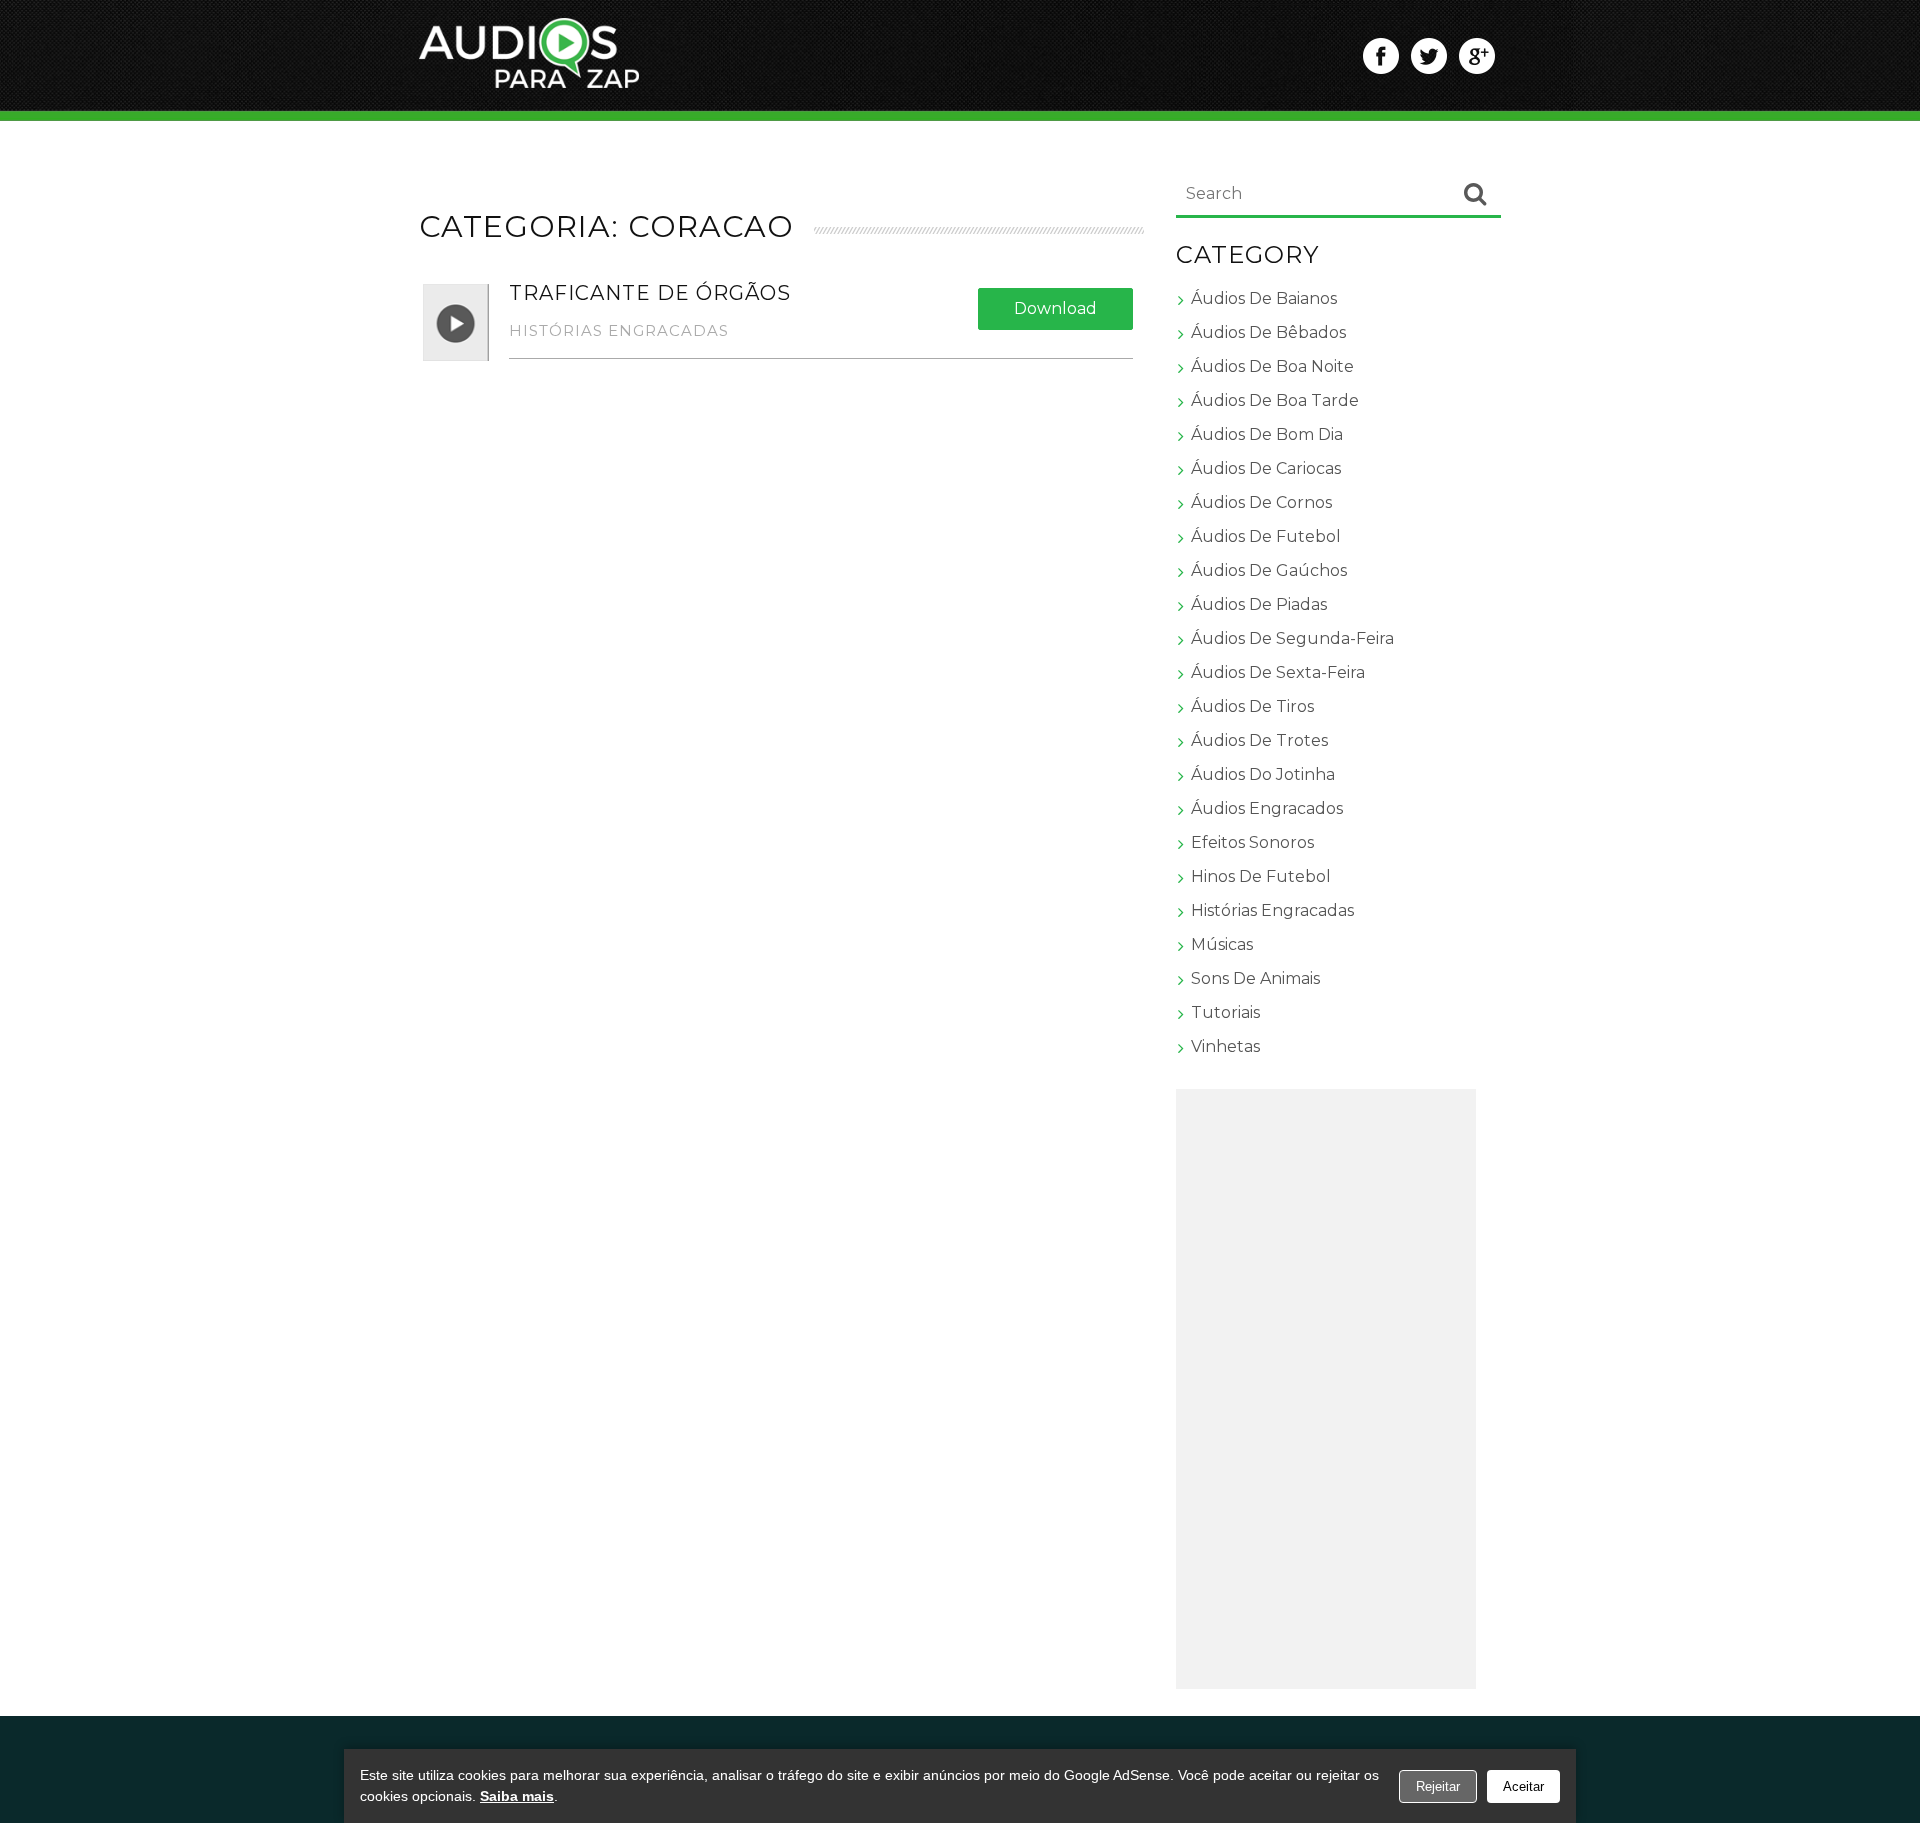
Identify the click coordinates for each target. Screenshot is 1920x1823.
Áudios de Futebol (1266, 536)
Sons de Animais (1255, 978)
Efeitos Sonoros (1252, 842)
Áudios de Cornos (1261, 502)
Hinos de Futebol (1261, 876)
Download (1055, 308)
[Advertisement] (1326, 1389)
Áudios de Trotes (1259, 740)
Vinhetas (1225, 1046)
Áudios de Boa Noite (1272, 366)
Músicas (1222, 944)
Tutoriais (1225, 1012)
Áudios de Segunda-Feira (1292, 638)
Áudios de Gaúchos (1269, 570)
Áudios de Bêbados (1268, 332)
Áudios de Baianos (1264, 298)
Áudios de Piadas (1259, 604)
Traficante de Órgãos (650, 293)
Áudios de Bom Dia (1267, 434)
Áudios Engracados (1267, 808)
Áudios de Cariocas (1266, 468)
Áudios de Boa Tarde (1275, 400)
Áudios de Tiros (1252, 706)
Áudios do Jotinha (1263, 774)
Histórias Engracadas (619, 330)
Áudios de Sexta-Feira (1278, 672)
